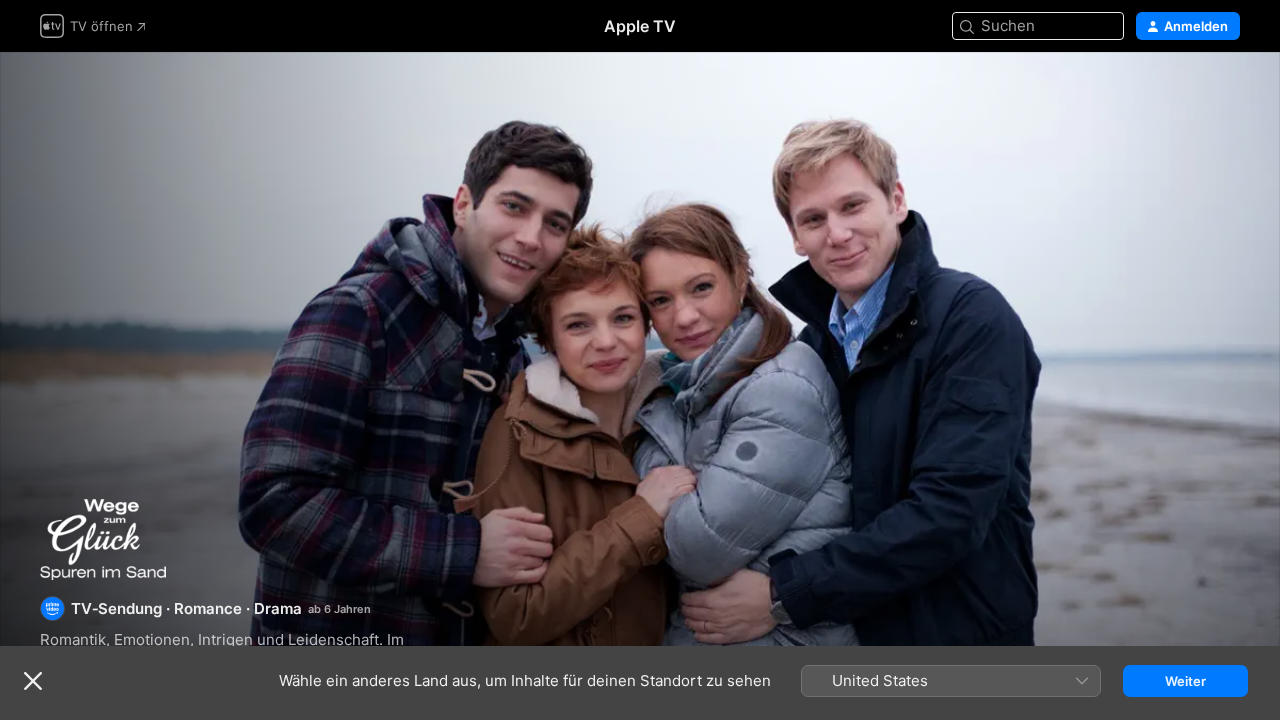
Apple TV (640, 26)
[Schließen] (33, 681)
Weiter (1185, 681)
